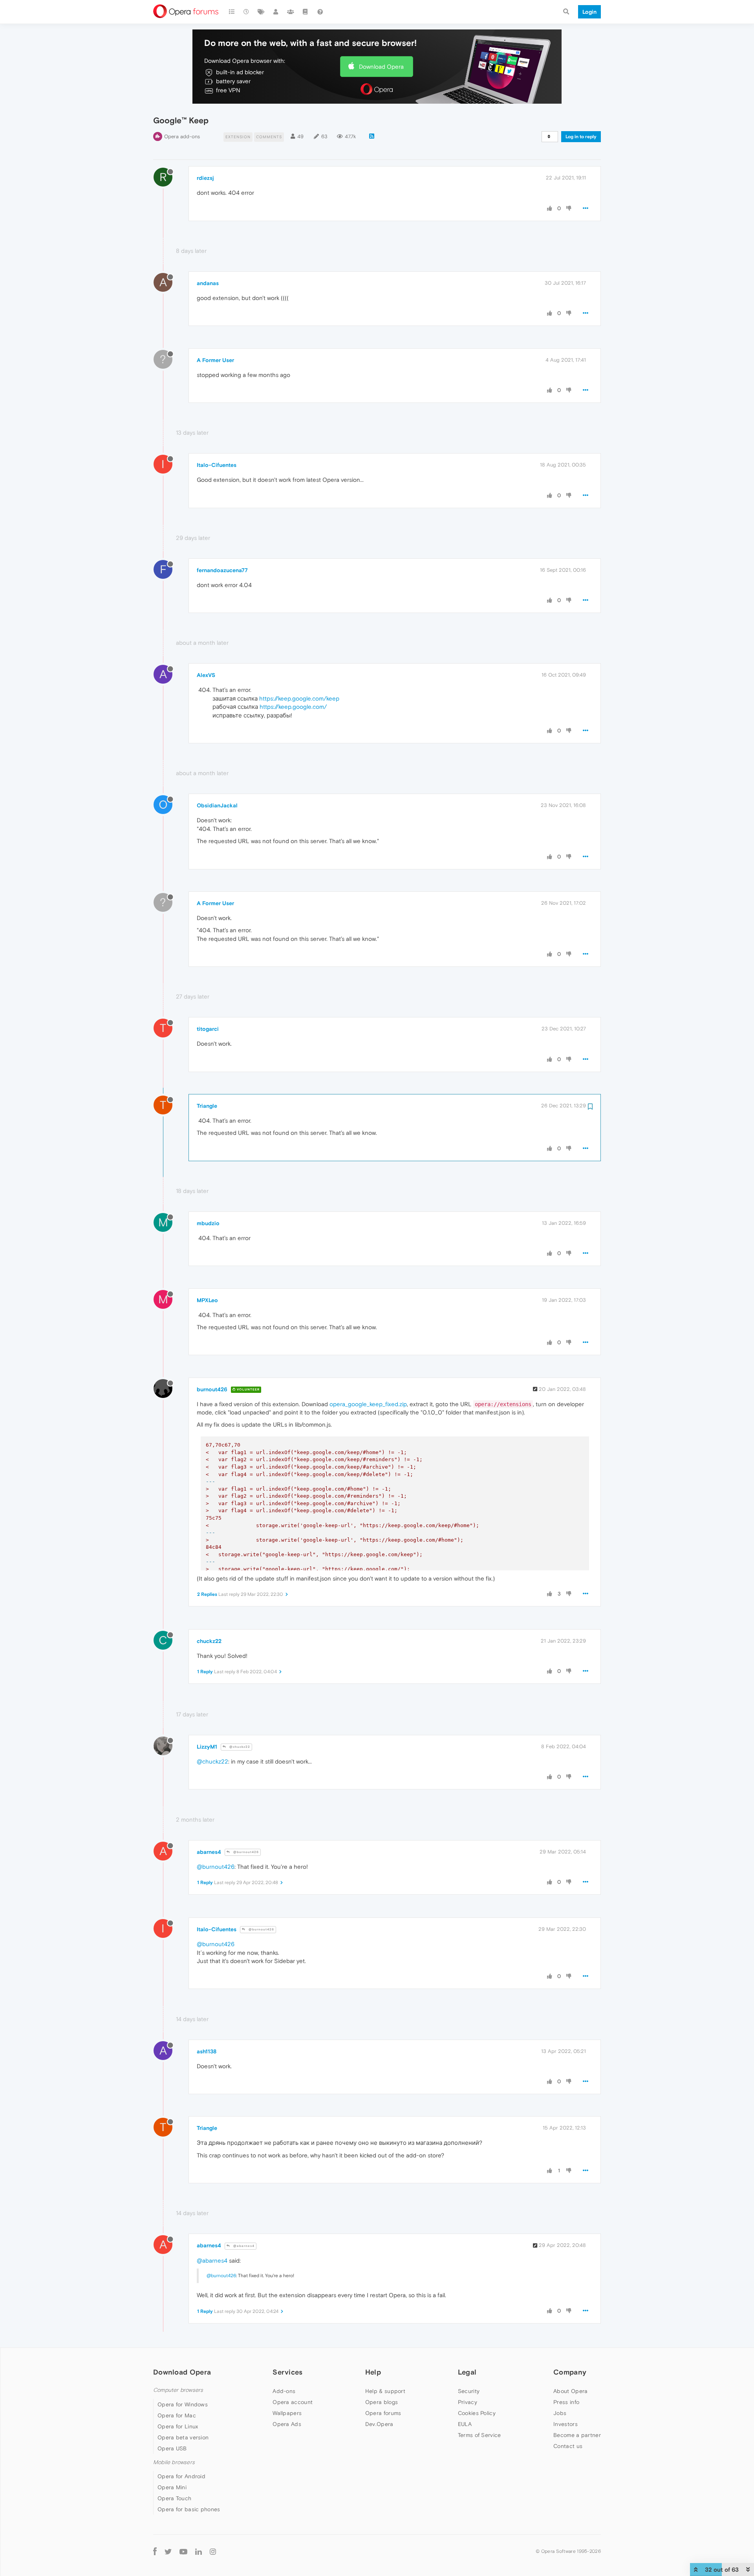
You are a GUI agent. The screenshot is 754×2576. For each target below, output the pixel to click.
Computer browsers (178, 2390)
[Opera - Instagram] (213, 2551)
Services (287, 2372)
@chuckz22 (239, 1747)
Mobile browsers (174, 2462)
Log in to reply (581, 137)
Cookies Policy (477, 2413)
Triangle (207, 1106)
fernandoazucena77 (222, 570)
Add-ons (284, 2391)
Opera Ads (287, 2424)
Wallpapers (287, 2413)
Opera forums (383, 2413)
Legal (467, 2372)
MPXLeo (207, 1300)
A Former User (215, 360)
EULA (465, 2424)
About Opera (570, 2391)
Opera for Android (181, 2476)
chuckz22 (209, 1641)
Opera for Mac (177, 2415)
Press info (566, 2402)
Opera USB (172, 2448)
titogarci (208, 1029)
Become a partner (577, 2435)
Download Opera (381, 67)
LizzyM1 (207, 1747)
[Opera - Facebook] (155, 2551)
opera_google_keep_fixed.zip (368, 1404)
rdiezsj (205, 178)
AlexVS (206, 675)
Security (469, 2391)
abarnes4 (209, 1852)
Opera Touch (174, 2498)
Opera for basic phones (189, 2509)
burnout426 (212, 1389)
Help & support (385, 2391)
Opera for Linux (178, 2426)
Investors (565, 2424)
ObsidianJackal (217, 805)
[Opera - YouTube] (183, 2551)
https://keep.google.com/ (293, 707)
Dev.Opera (379, 2424)
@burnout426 (245, 1852)
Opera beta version (183, 2437)
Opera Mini (172, 2487)
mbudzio (208, 1223)
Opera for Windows (183, 2404)
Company (570, 2372)
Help (373, 2372)
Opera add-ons (182, 136)
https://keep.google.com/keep (299, 698)
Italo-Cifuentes (217, 465)
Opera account (293, 2402)
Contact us (568, 2446)
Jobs (560, 2413)
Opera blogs (382, 2402)
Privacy (468, 2402)
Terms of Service (479, 2435)
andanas (208, 283)
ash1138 (207, 2051)
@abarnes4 (243, 2246)
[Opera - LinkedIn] (199, 2551)
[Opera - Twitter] (168, 2551)
